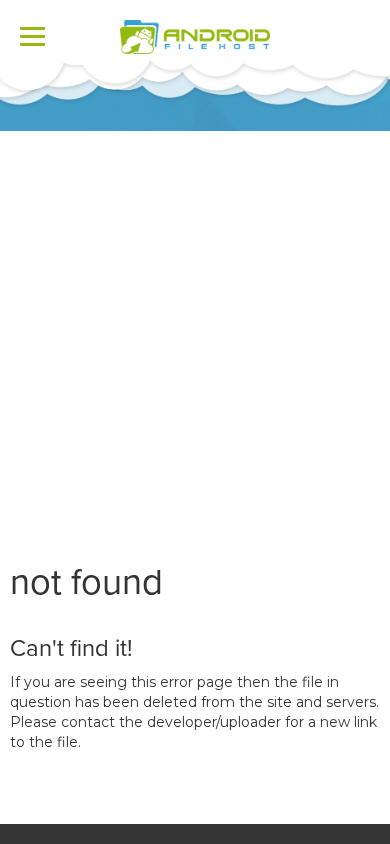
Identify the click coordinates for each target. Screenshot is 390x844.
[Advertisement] (195, 336)
